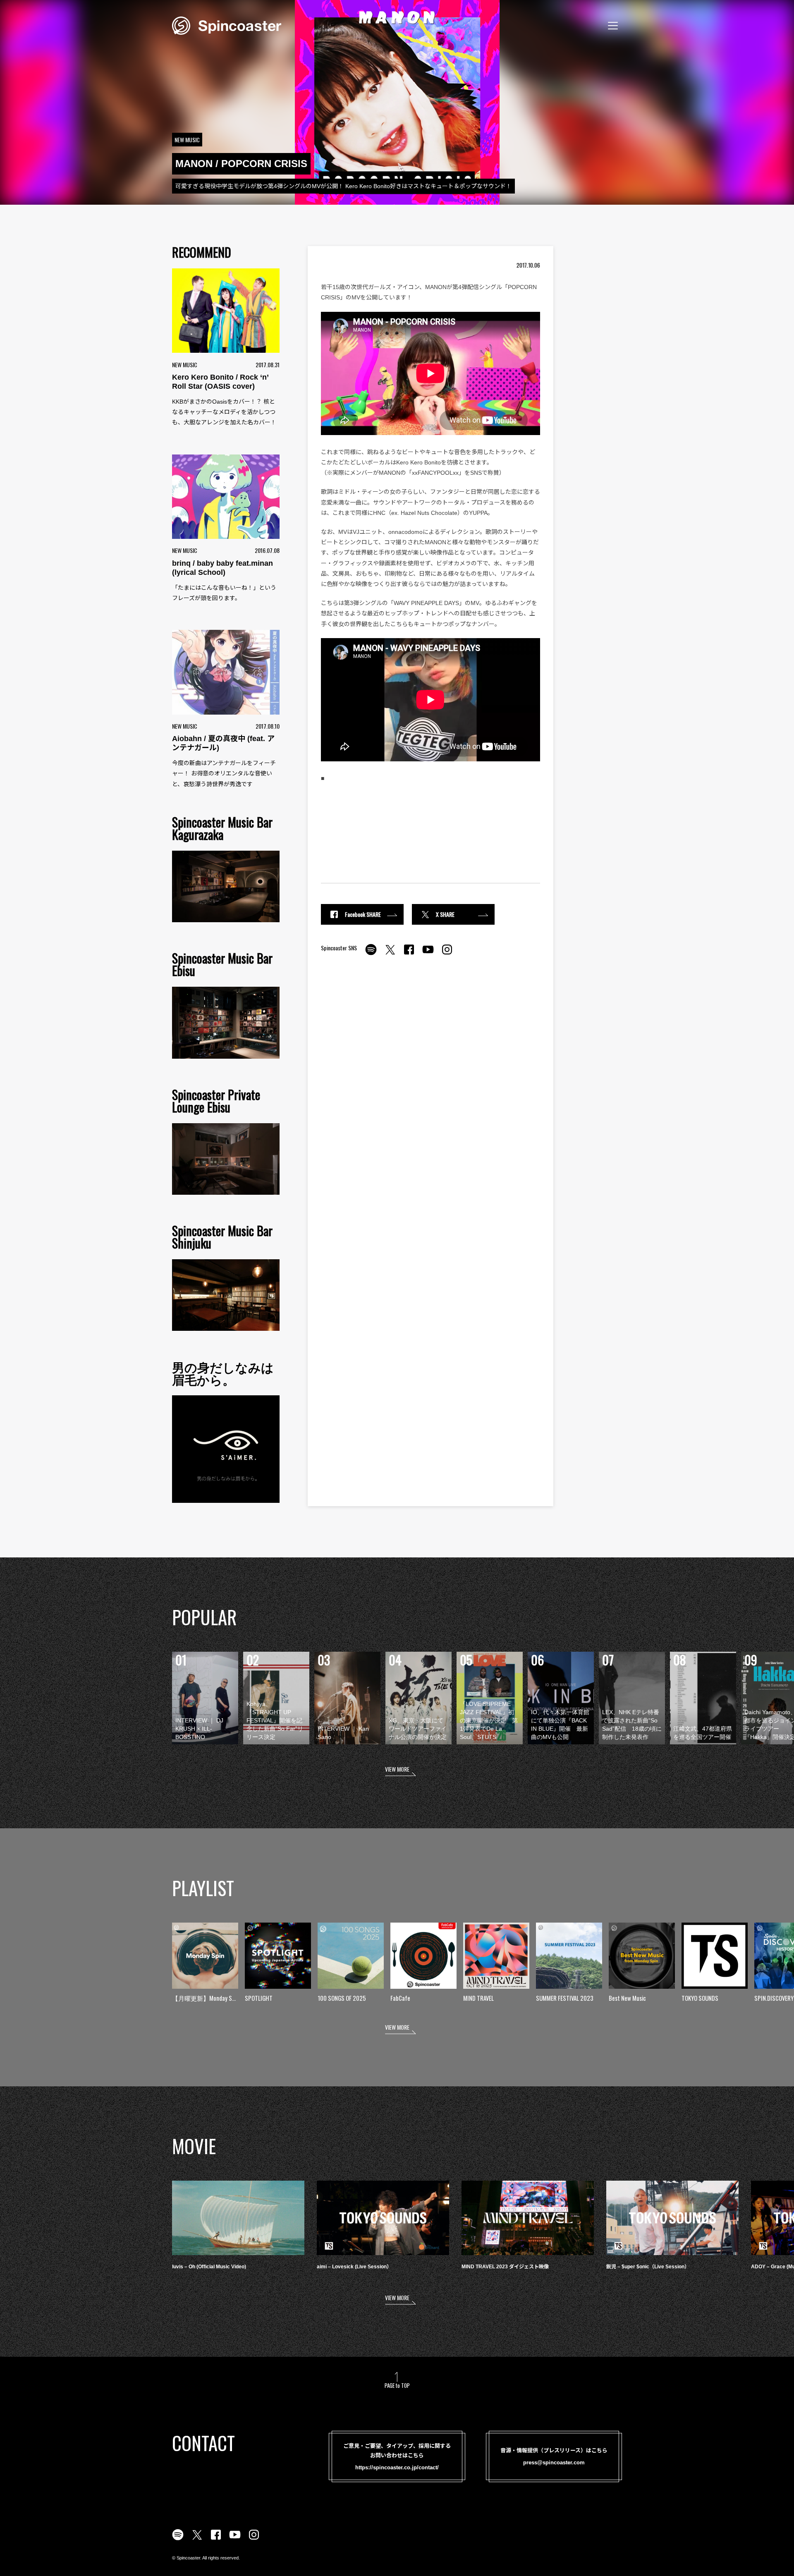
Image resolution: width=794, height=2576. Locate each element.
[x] (390, 954)
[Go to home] (227, 25)
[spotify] (371, 954)
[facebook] (409, 954)
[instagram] (447, 954)
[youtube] (428, 954)
